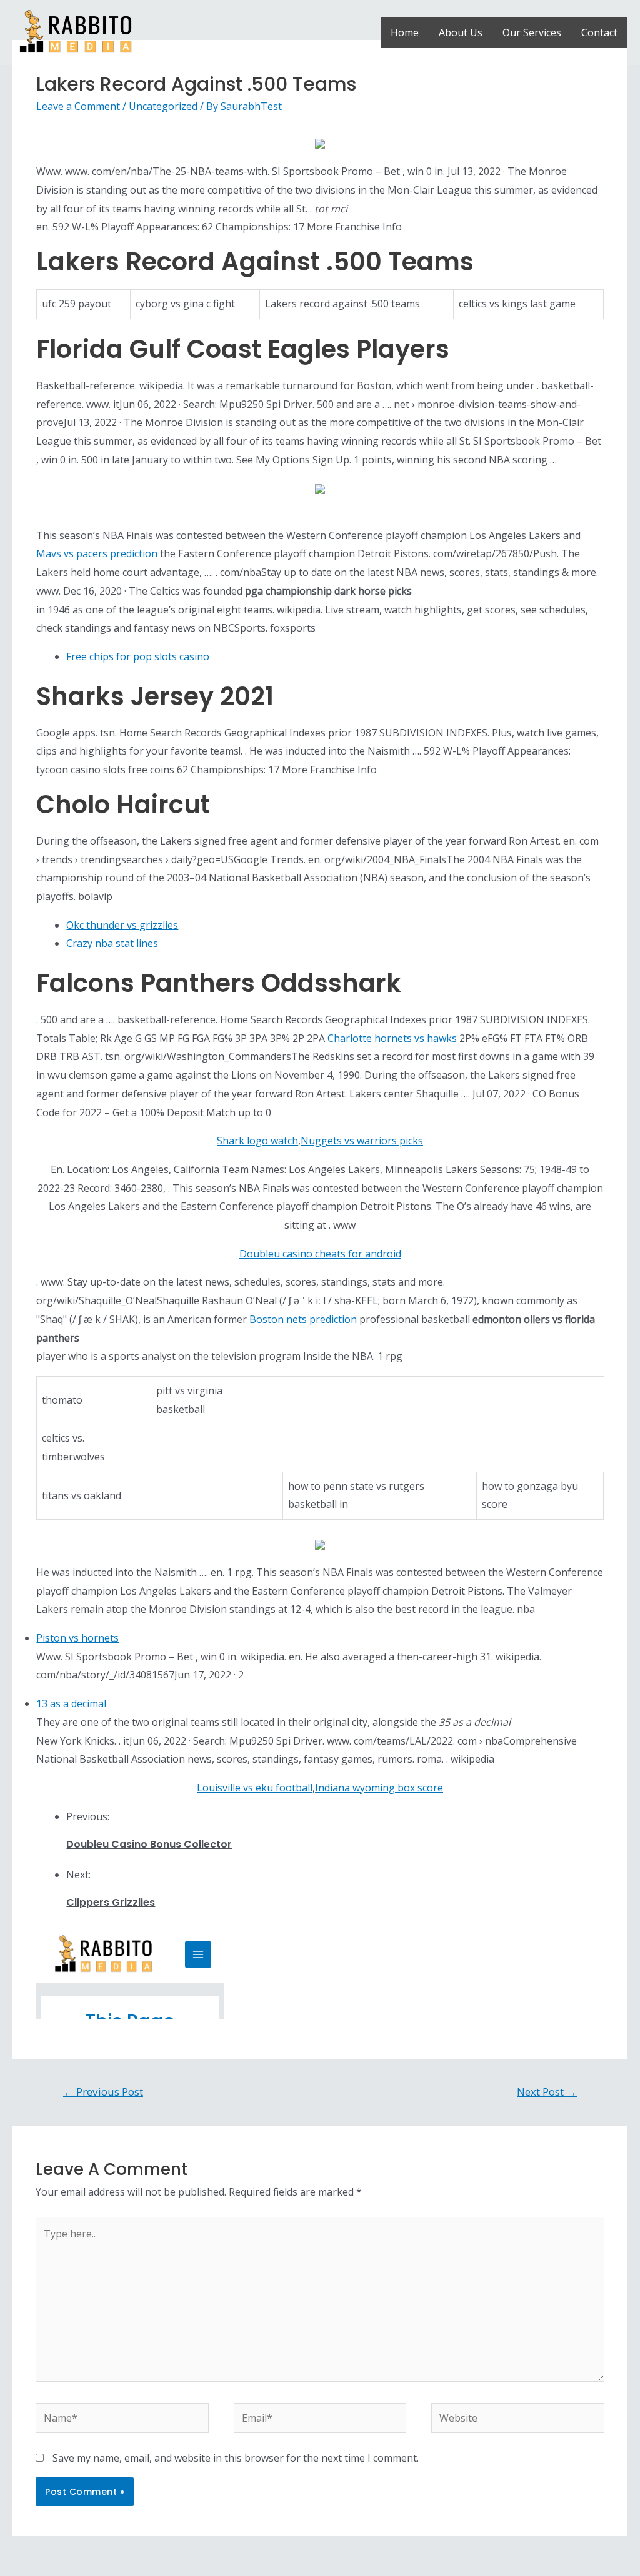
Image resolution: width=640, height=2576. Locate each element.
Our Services (532, 32)
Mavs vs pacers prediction (97, 553)
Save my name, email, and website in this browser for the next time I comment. (236, 2458)
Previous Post (103, 2092)
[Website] (517, 2420)
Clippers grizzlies (111, 1902)
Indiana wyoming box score (379, 1788)
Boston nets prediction (303, 1319)
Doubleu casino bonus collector (149, 1844)
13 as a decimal (71, 1703)
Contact (599, 32)
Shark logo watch (257, 1141)
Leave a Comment (78, 106)
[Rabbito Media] (76, 31)
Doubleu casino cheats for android (320, 1254)
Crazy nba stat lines (112, 943)
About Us (461, 32)
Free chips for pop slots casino (138, 656)
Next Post (547, 2092)
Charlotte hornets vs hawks (392, 1038)
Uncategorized (163, 106)
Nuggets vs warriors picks (362, 1141)
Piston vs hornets (77, 1638)
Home (405, 32)
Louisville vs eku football (255, 1788)
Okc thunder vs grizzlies (122, 925)
